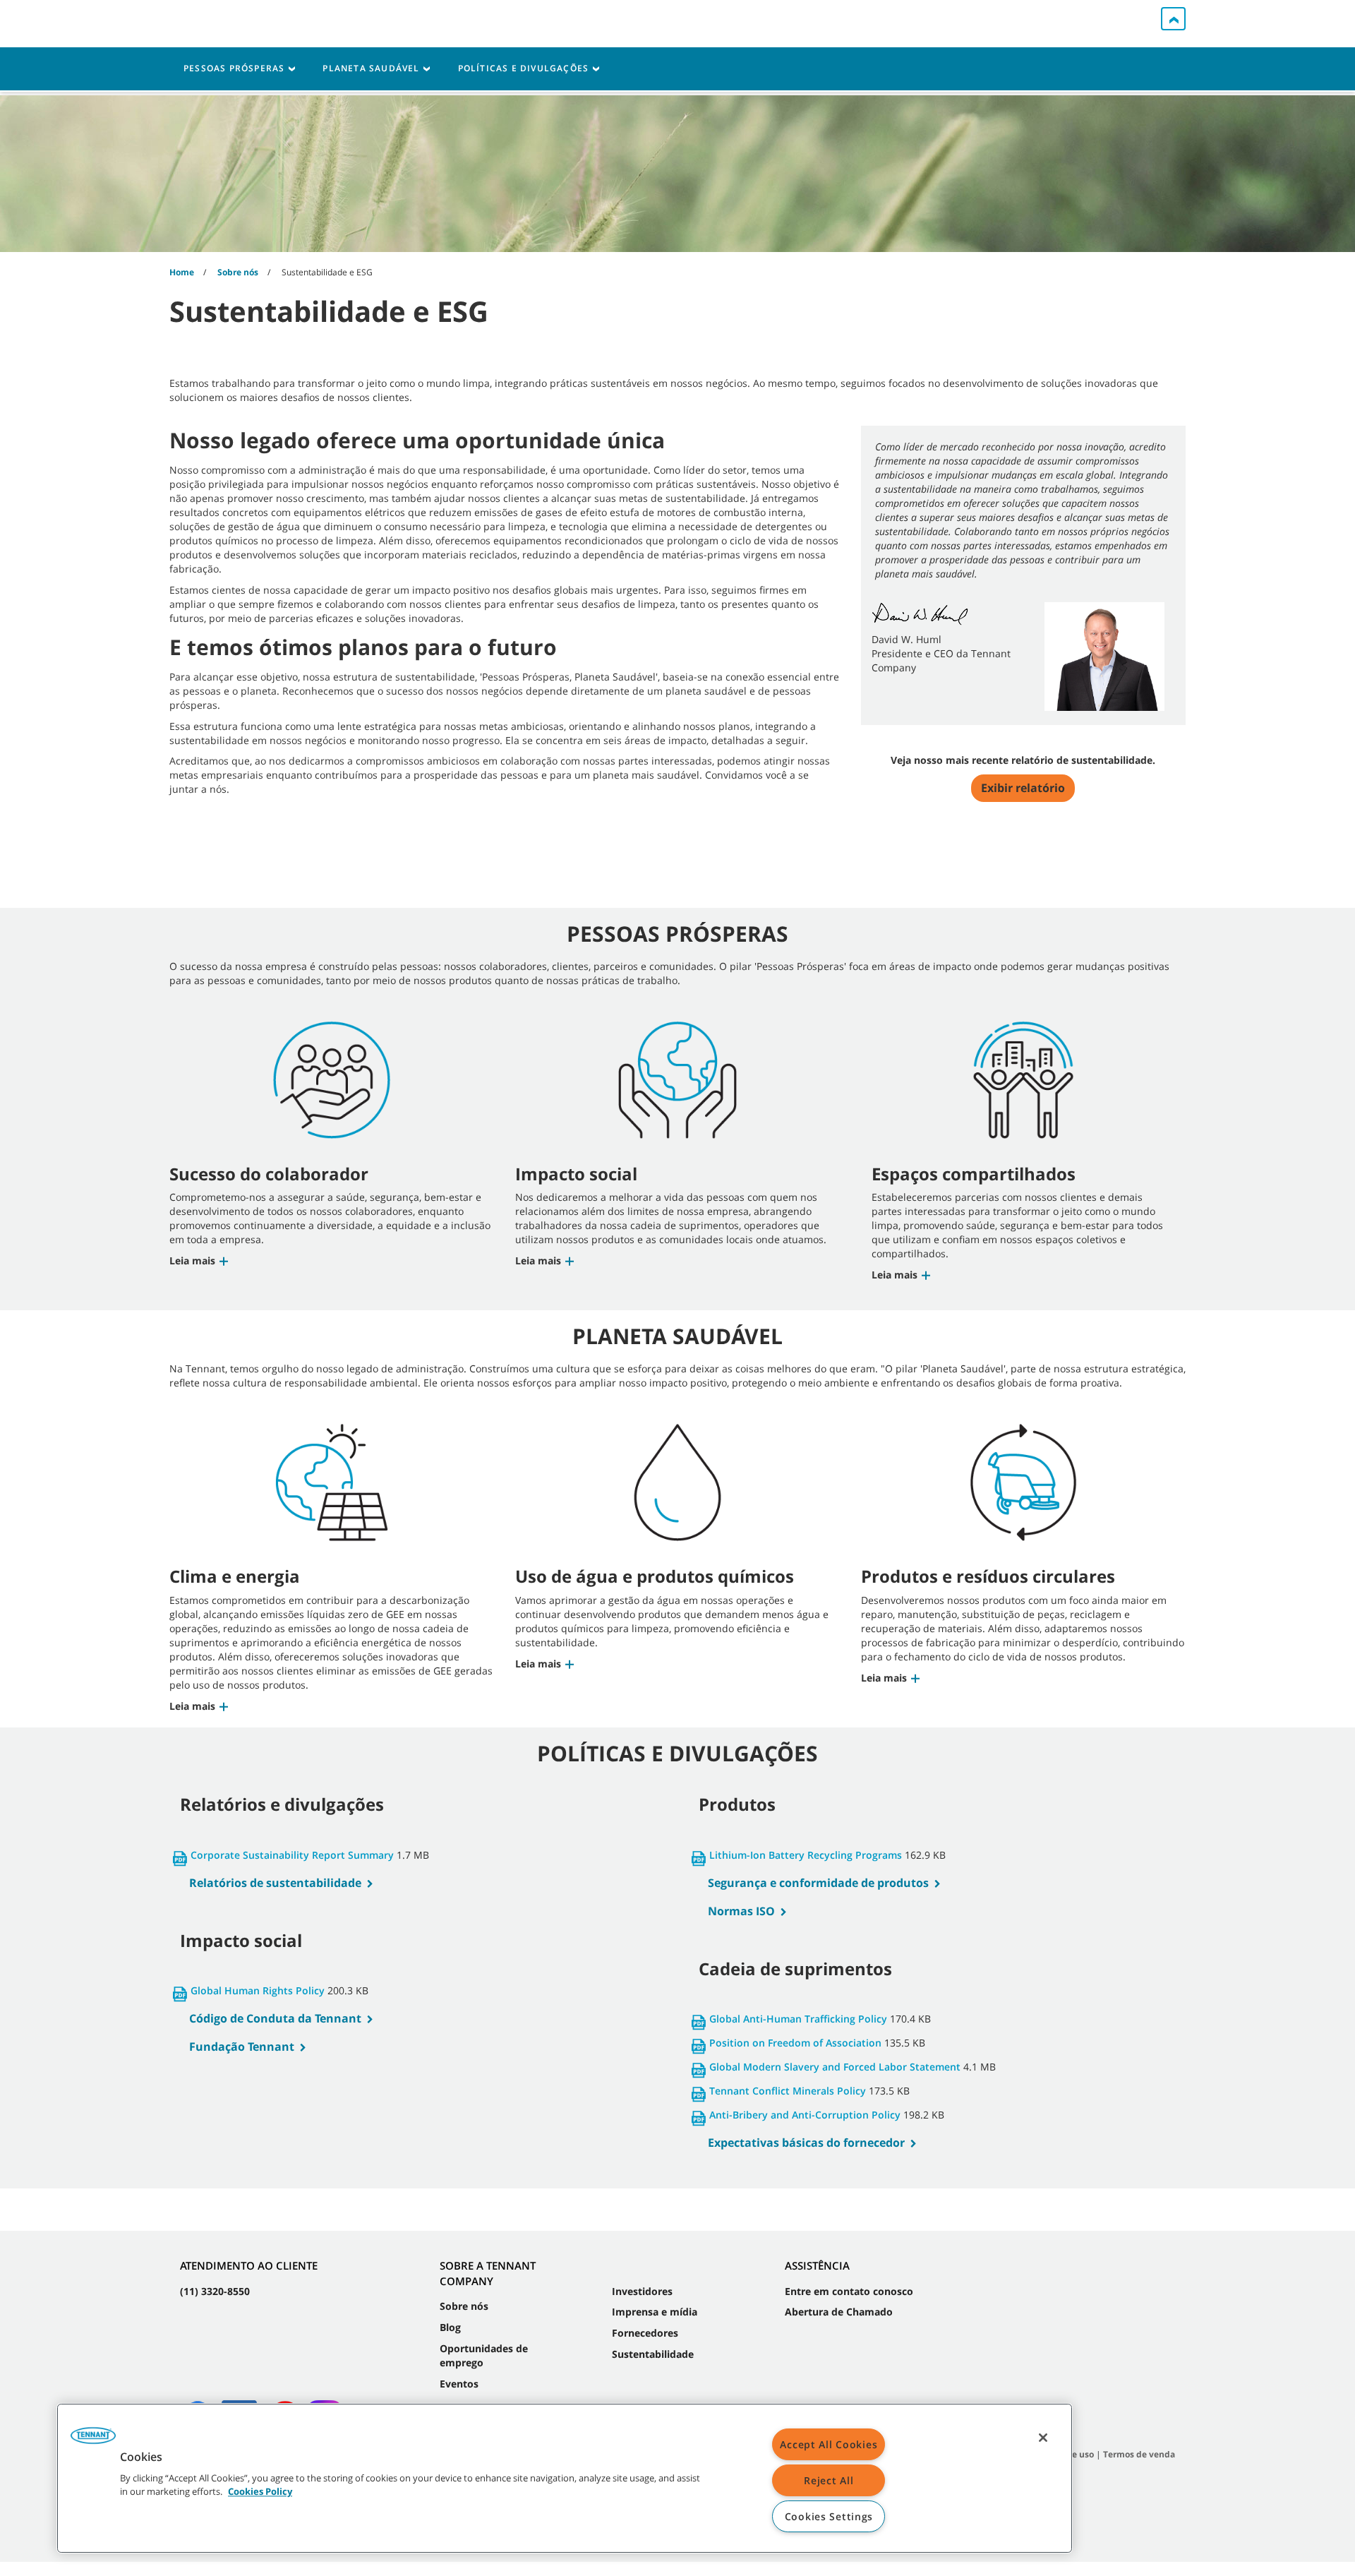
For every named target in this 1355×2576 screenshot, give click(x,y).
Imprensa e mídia (655, 2312)
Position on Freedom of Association (795, 2043)
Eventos (459, 2384)
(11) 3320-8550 (215, 2291)
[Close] (1043, 2438)
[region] (565, 2478)
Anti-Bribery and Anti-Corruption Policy (805, 2115)
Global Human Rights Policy (258, 1990)
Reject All (829, 2480)
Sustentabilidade (653, 2354)
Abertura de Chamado (839, 2312)
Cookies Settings (829, 2516)
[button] (200, 1260)
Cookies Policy (260, 2492)
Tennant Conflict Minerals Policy (788, 2091)
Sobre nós (464, 2306)
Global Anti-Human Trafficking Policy (798, 2019)
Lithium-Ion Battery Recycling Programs (806, 1855)
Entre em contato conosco (849, 2291)
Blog (450, 2327)
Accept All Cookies (829, 2444)
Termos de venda (1139, 2454)
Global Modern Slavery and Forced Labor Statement (835, 2067)
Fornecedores (645, 2333)
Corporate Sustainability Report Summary (292, 1855)
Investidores (642, 2291)
